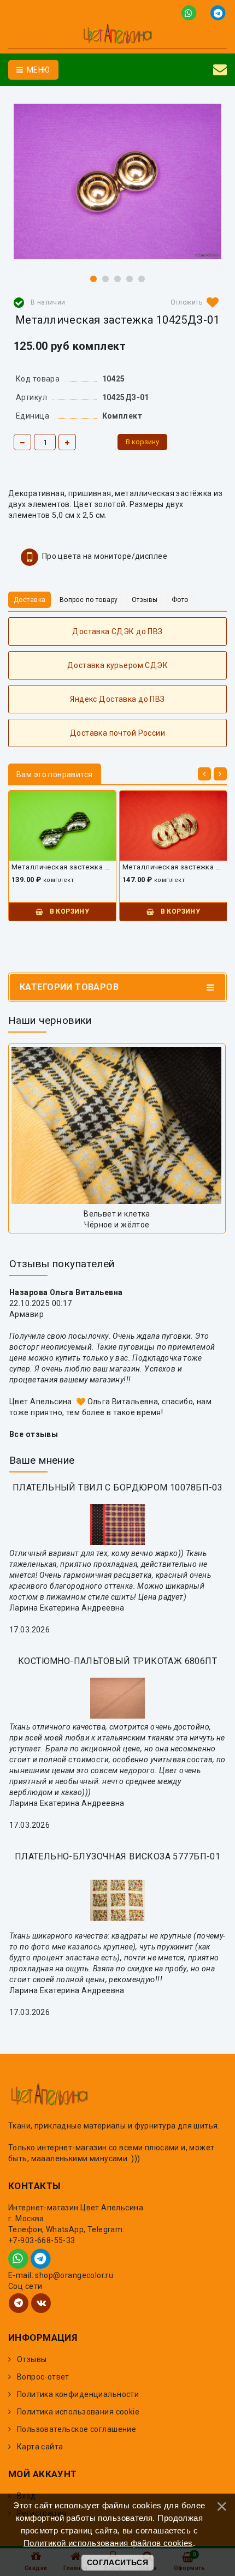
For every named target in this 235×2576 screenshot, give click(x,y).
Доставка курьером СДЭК (117, 665)
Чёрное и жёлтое (117, 1225)
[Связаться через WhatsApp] (191, 12)
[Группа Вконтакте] (41, 2303)
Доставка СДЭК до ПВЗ (117, 631)
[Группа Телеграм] (19, 2303)
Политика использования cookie (78, 2412)
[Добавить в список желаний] (192, 302)
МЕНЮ (37, 70)
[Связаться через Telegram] (219, 12)
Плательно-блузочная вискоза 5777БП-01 (118, 1856)
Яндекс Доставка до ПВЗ (117, 699)
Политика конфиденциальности (78, 2394)
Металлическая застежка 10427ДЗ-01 (173, 867)
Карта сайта (40, 2447)
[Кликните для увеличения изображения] (117, 181)
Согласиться (118, 2562)
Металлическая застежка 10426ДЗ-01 (62, 867)
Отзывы (32, 2359)
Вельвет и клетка (117, 1214)
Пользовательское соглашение (77, 2429)
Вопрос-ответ (43, 2377)
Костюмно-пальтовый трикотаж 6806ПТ (117, 1661)
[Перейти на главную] (117, 36)
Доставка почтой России (117, 733)
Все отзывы (34, 1434)
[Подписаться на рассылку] (220, 70)
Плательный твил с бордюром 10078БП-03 (118, 1487)
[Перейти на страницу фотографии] (117, 1125)
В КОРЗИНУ (68, 911)
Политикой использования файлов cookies (108, 2543)
